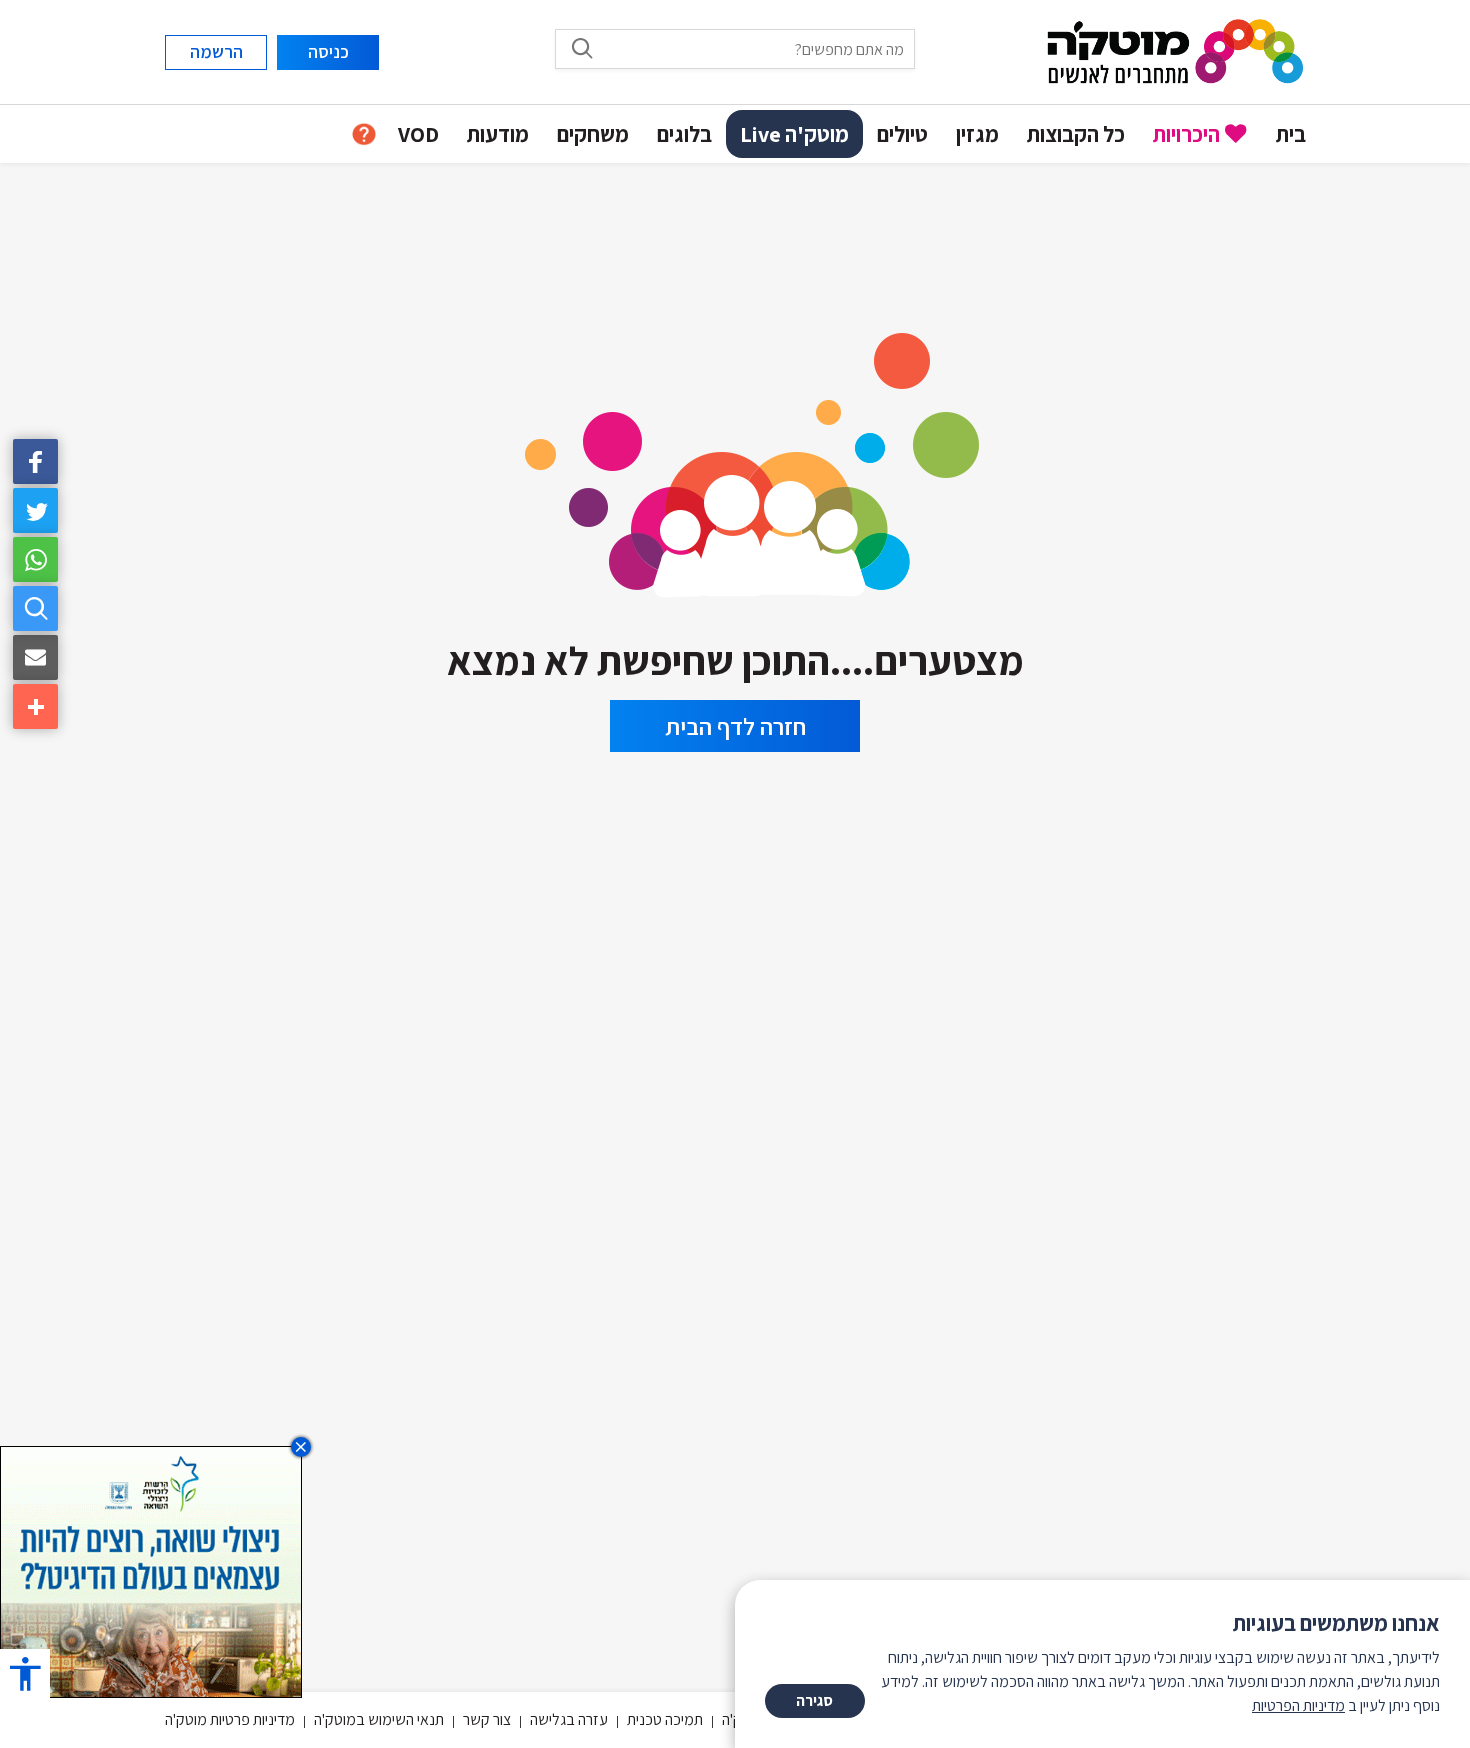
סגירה (814, 1700)
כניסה (328, 51)
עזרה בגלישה (569, 1719)
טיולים (902, 134)
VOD (418, 134)
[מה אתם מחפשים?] (35, 608)
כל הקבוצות (1076, 134)
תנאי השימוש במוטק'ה (379, 1719)
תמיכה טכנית (665, 1719)
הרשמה (216, 51)
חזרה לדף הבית (735, 726)
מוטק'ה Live (794, 134)
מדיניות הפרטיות (1298, 1705)
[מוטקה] (1175, 50)
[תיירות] (735, 458)
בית (1291, 134)
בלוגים (684, 134)
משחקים (593, 134)
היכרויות (1186, 134)
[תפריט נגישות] (25, 1673)
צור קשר (487, 1719)
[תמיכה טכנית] (364, 134)
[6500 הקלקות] (151, 1570)
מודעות (498, 134)
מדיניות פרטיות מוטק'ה (230, 1719)
